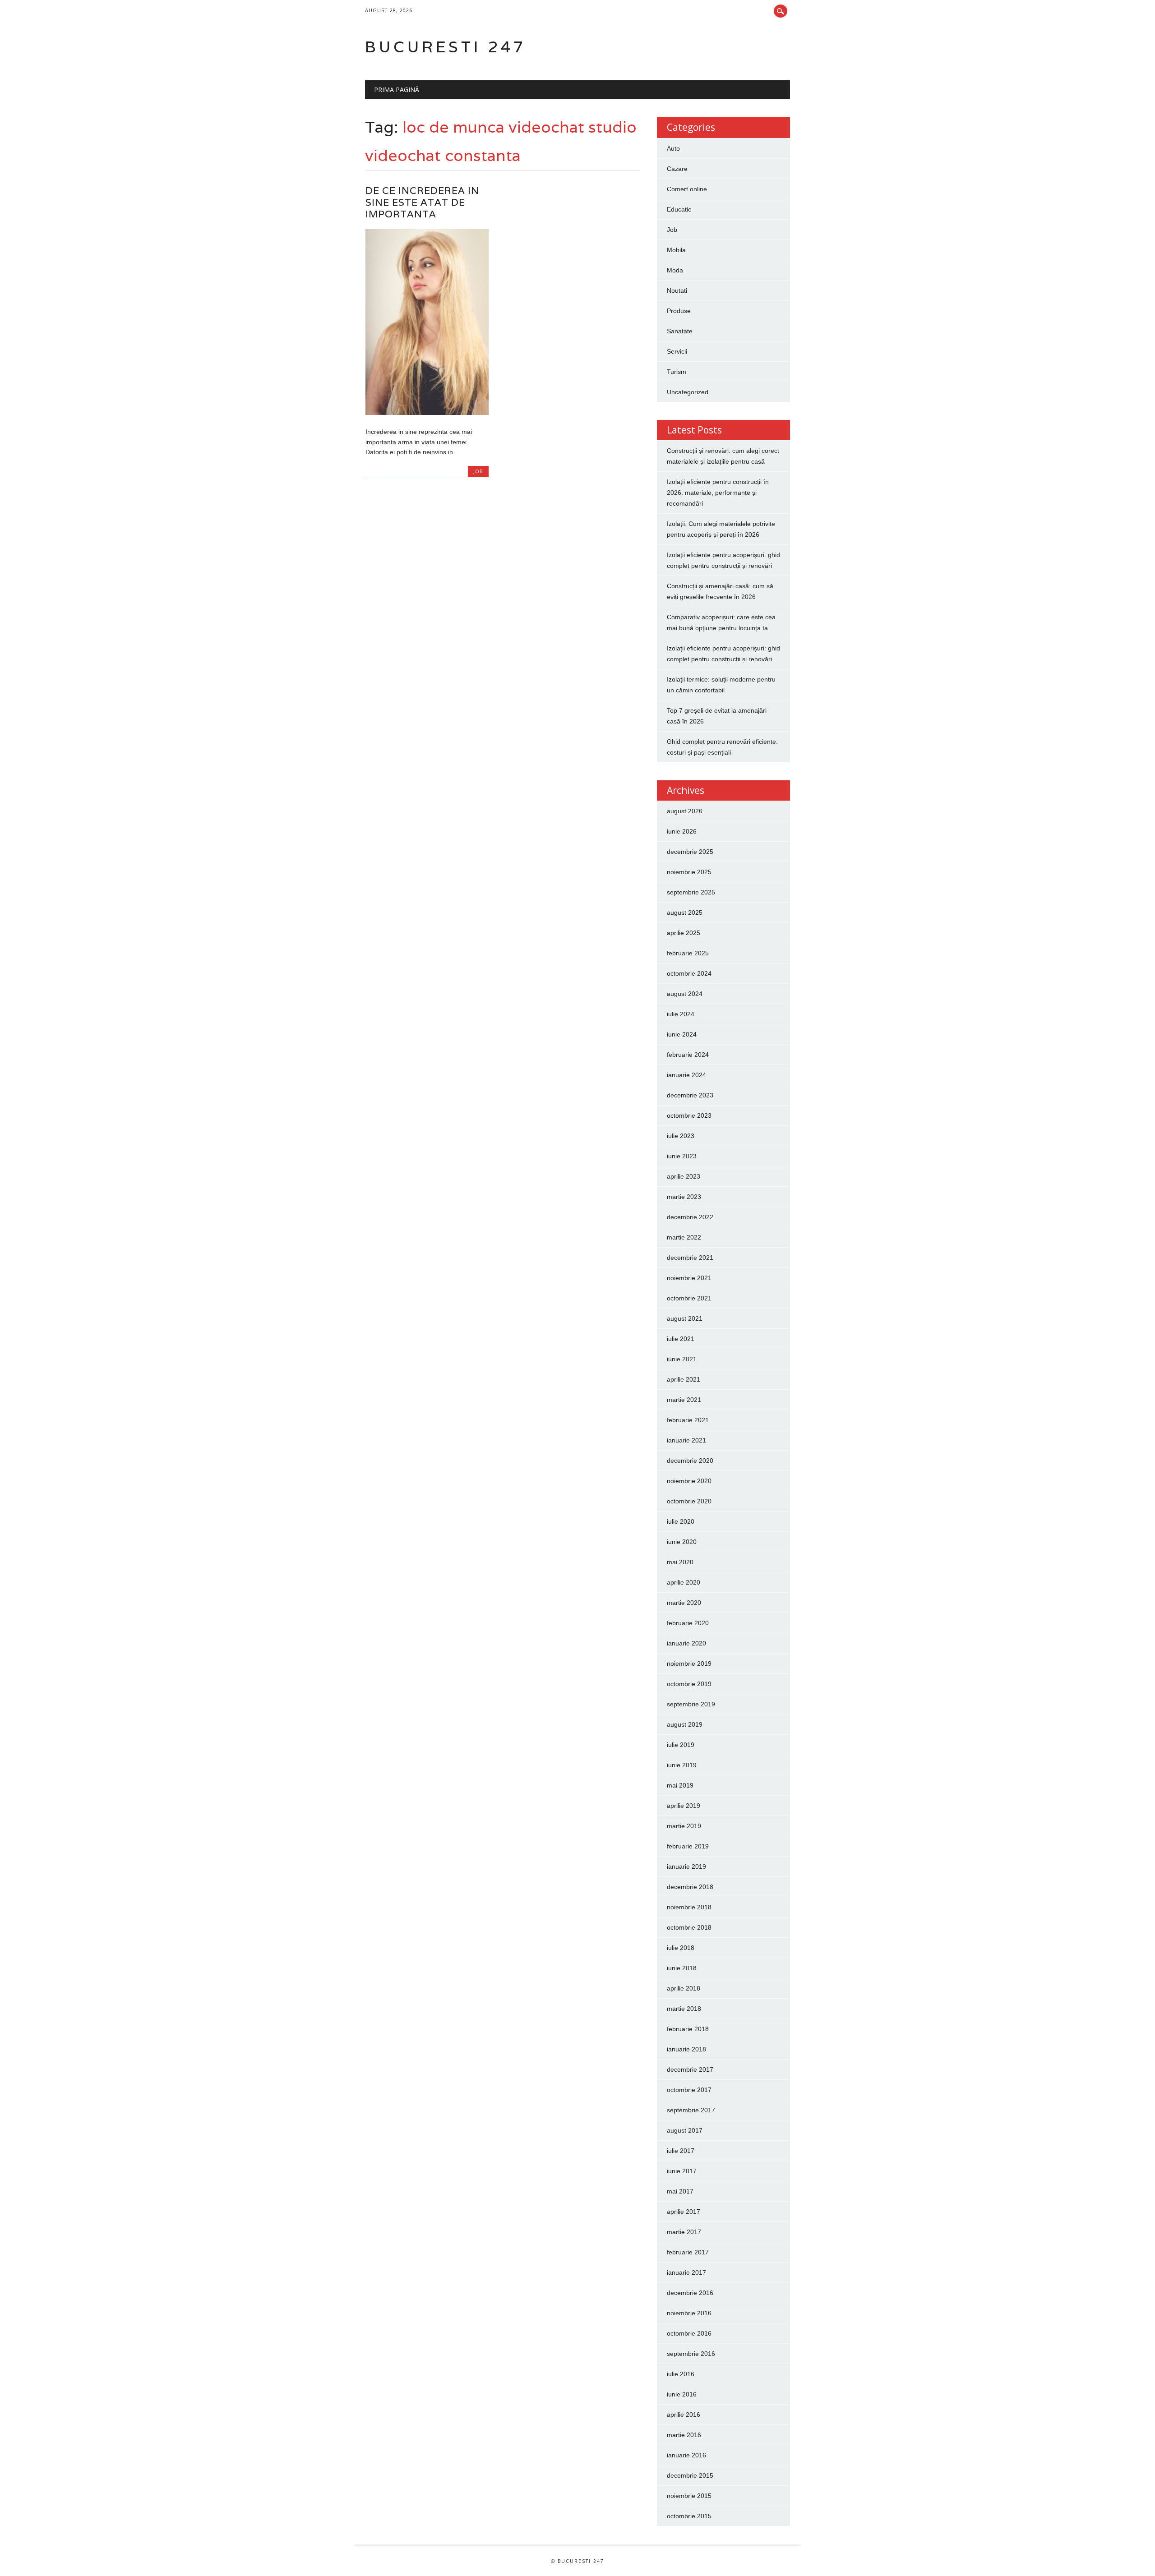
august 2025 (685, 912)
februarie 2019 (688, 1846)
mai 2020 (680, 1562)
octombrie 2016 (689, 2333)
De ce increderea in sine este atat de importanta (422, 202)
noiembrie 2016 (689, 2313)
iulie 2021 (681, 1339)
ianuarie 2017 (686, 2272)
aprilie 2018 (684, 1988)
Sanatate (680, 331)
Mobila (676, 250)
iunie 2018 (682, 1968)
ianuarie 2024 (686, 1075)
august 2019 (685, 1724)
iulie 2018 (681, 1948)
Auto (673, 148)
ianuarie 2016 (686, 2455)
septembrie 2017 (691, 2110)
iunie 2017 (682, 2171)
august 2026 (685, 811)
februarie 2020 (688, 1623)
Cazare (677, 169)
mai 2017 (680, 2191)
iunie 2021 (682, 1359)
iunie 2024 (682, 1034)
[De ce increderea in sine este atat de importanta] (427, 413)
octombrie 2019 (689, 1684)
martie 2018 (684, 2009)
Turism (677, 372)
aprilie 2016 (684, 2415)
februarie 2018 (688, 2029)
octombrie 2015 (689, 2516)
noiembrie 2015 (689, 2496)
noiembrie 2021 (689, 1278)
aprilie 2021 (684, 1379)
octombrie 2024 (689, 973)
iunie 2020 (682, 1542)
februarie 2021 (688, 1420)
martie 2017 (684, 2232)
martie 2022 (684, 1237)
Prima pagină (397, 90)
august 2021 (685, 1318)
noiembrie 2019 (689, 1664)
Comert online (687, 189)
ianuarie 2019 (686, 1866)
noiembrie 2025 (689, 872)
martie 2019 (684, 1826)
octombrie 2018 (689, 1927)
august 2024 (685, 994)
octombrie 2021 (689, 1298)
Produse (679, 311)
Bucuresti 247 (446, 47)
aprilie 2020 (684, 1582)
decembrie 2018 (690, 1887)
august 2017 (685, 2130)
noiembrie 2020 (689, 1481)
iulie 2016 (681, 2374)
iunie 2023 (682, 1156)
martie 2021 (684, 1400)
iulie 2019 (681, 1745)
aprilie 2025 (684, 933)
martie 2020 (684, 1603)
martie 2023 (684, 1197)
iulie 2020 (681, 1521)
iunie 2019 (682, 1765)
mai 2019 (680, 1785)
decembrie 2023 (690, 1095)
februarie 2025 (688, 953)
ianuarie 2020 (686, 1643)
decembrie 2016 (690, 2293)
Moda (675, 270)
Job (478, 471)
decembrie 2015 (690, 2475)
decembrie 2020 (690, 1461)
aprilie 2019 (684, 1806)
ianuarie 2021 (686, 1440)
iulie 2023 (681, 1136)
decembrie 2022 (690, 1217)
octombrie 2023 (689, 1115)
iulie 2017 (681, 2151)
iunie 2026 (682, 831)
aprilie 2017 (684, 2212)
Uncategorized (688, 392)
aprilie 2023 (684, 1176)
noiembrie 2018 (689, 1907)
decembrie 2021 (690, 1258)
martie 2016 (684, 2435)
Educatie (679, 209)
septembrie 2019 (691, 1704)
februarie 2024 (688, 1055)
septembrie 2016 (691, 2354)
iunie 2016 (682, 2394)
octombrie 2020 (689, 1501)
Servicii (677, 351)
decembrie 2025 (690, 852)
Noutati (677, 290)
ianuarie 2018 (686, 2049)
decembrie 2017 (690, 2069)
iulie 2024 (681, 1014)
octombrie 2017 (689, 2090)
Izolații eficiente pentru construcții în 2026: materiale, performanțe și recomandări (718, 493)
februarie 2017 (688, 2252)
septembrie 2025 (691, 892)
